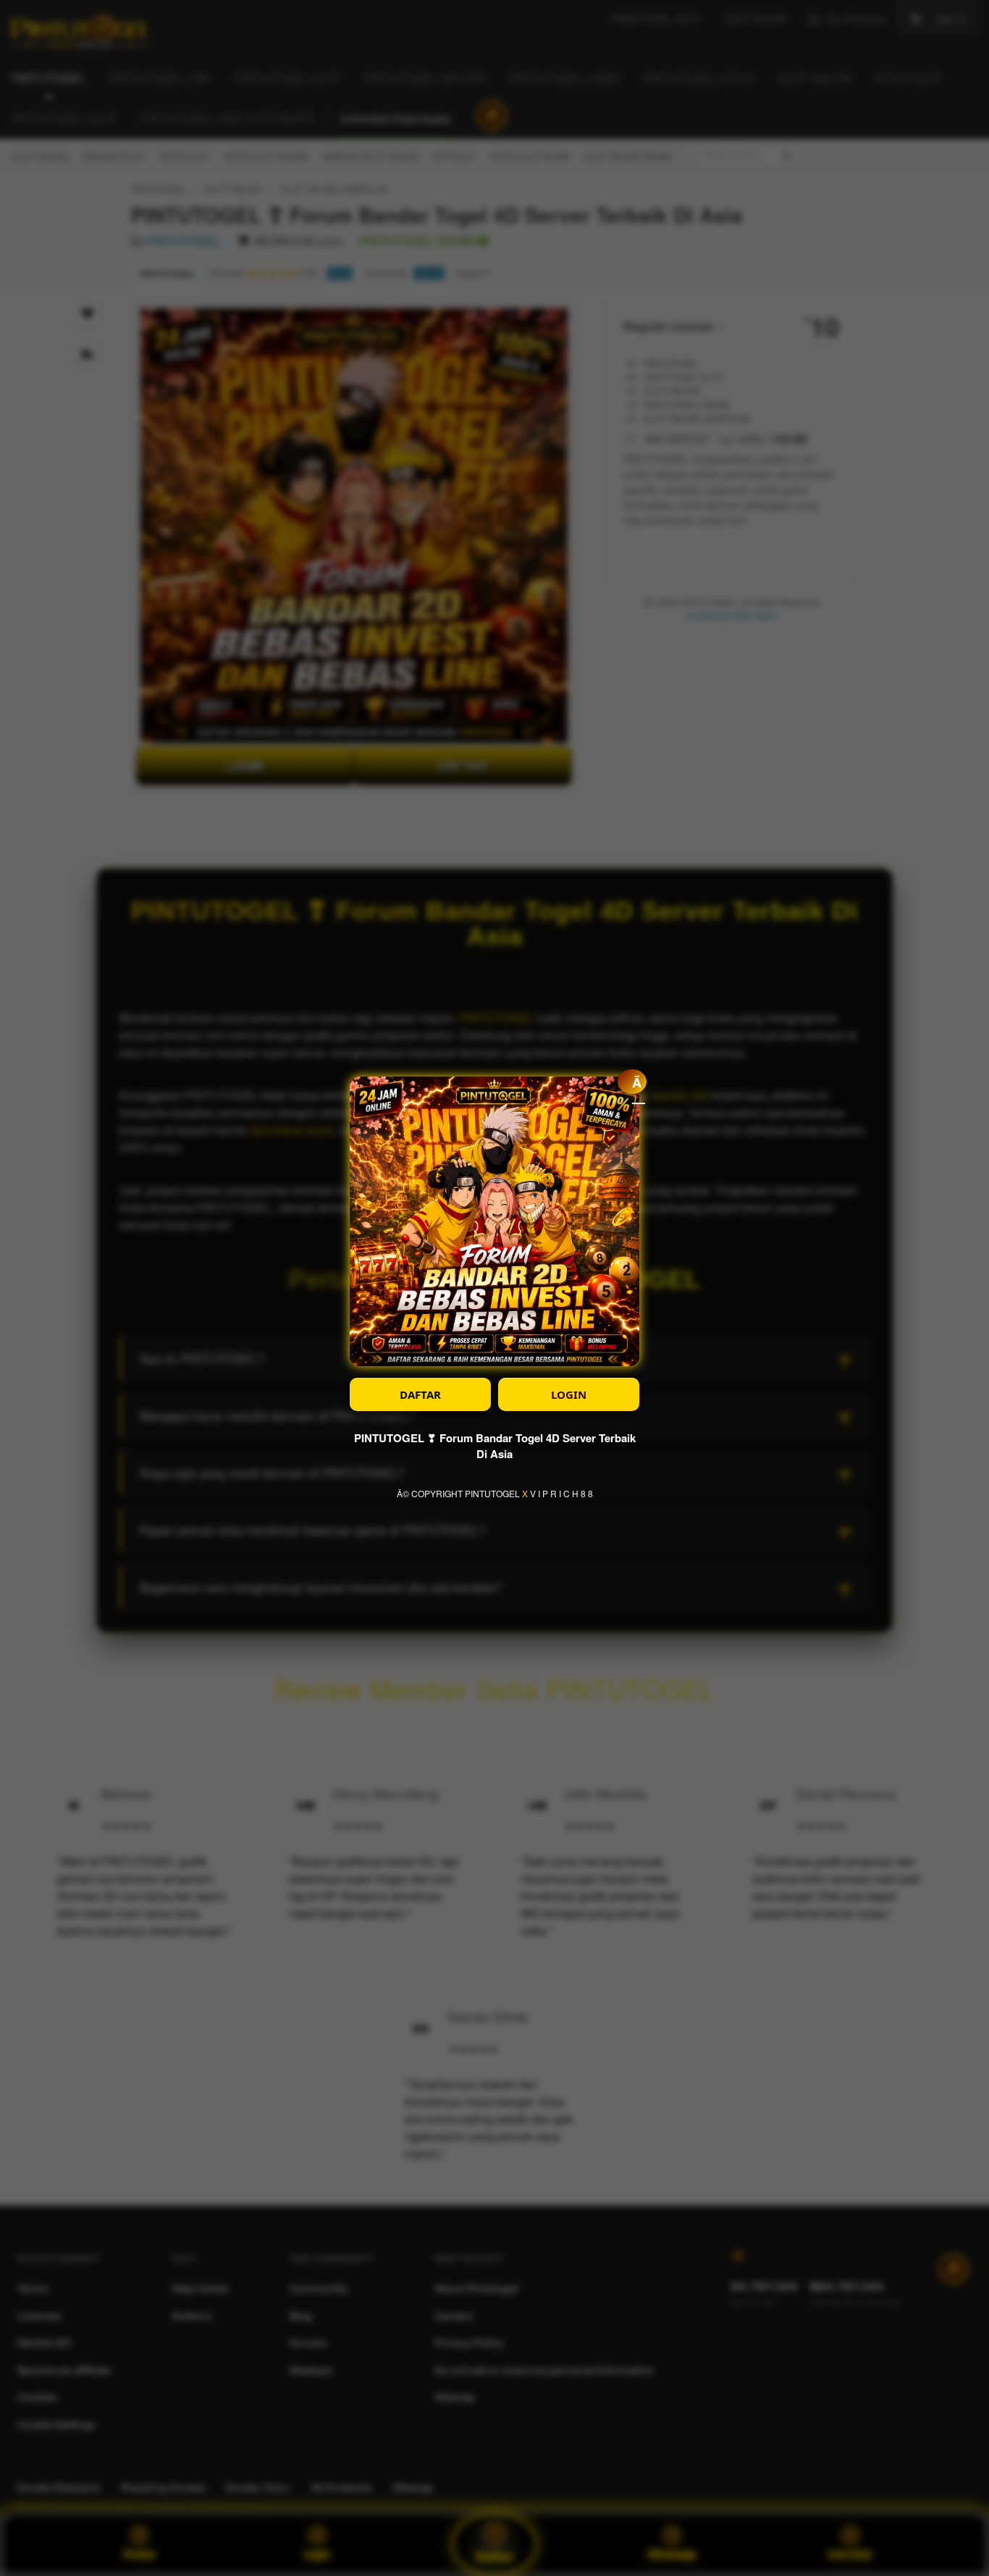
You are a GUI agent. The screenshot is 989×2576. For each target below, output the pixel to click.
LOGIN (569, 1394)
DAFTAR (420, 1394)
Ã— (639, 1083)
